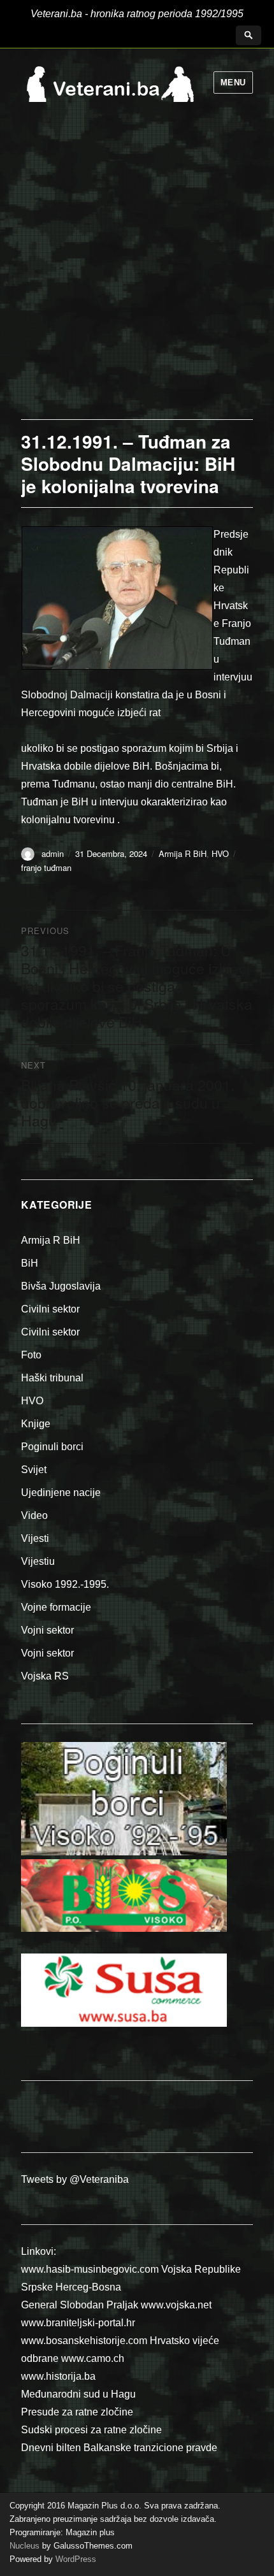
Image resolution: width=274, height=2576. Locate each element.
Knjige (36, 1424)
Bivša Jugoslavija (61, 1286)
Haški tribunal (52, 1378)
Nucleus (25, 2546)
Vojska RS (45, 1676)
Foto (31, 1355)
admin (53, 853)
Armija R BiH (183, 853)
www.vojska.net (176, 2305)
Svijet (34, 1470)
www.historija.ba (58, 2376)
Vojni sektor (47, 1630)
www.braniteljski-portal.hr (78, 2323)
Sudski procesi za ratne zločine (91, 2430)
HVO (220, 853)
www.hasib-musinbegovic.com (90, 2269)
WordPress (75, 2559)
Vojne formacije (56, 1607)
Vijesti (35, 1538)
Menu (233, 83)
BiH (30, 1263)
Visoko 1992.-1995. (65, 1584)
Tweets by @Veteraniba (75, 2179)
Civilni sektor (50, 1309)
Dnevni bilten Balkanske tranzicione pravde (119, 2448)
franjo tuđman (46, 867)
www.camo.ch (93, 2358)
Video (34, 1515)
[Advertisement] (137, 276)
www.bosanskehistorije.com (84, 2341)
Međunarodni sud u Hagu (78, 2394)
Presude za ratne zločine (77, 2412)
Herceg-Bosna (88, 2287)
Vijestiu (38, 1561)
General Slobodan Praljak (80, 2305)
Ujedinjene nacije (61, 1493)
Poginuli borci (52, 1447)
